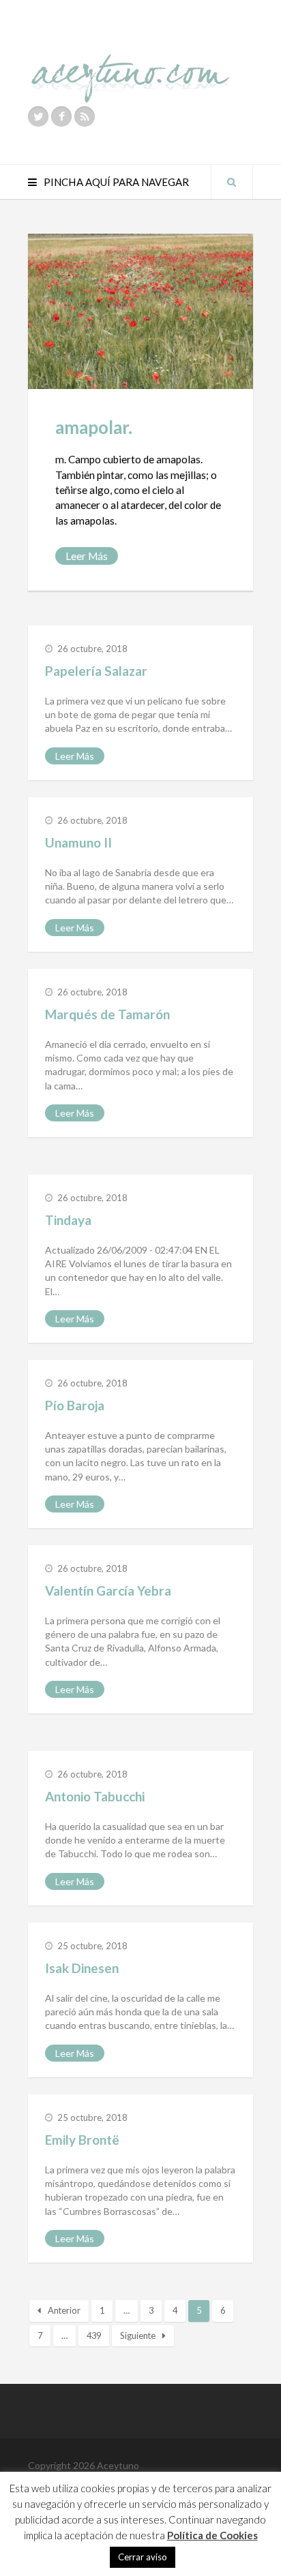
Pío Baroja (75, 1405)
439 (94, 2336)
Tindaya (68, 1220)
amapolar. (94, 427)
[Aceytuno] (130, 63)
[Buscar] (232, 182)
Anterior (64, 2310)
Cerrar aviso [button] (143, 2557)
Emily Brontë (82, 2140)
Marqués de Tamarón (107, 1014)
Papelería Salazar (96, 671)
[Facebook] (61, 117)
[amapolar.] (140, 311)
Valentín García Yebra (108, 1590)
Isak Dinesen (82, 1968)
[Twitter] (38, 117)
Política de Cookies (212, 2535)
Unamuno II (78, 842)
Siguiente (138, 2336)
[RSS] (85, 117)
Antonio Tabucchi (95, 1796)
